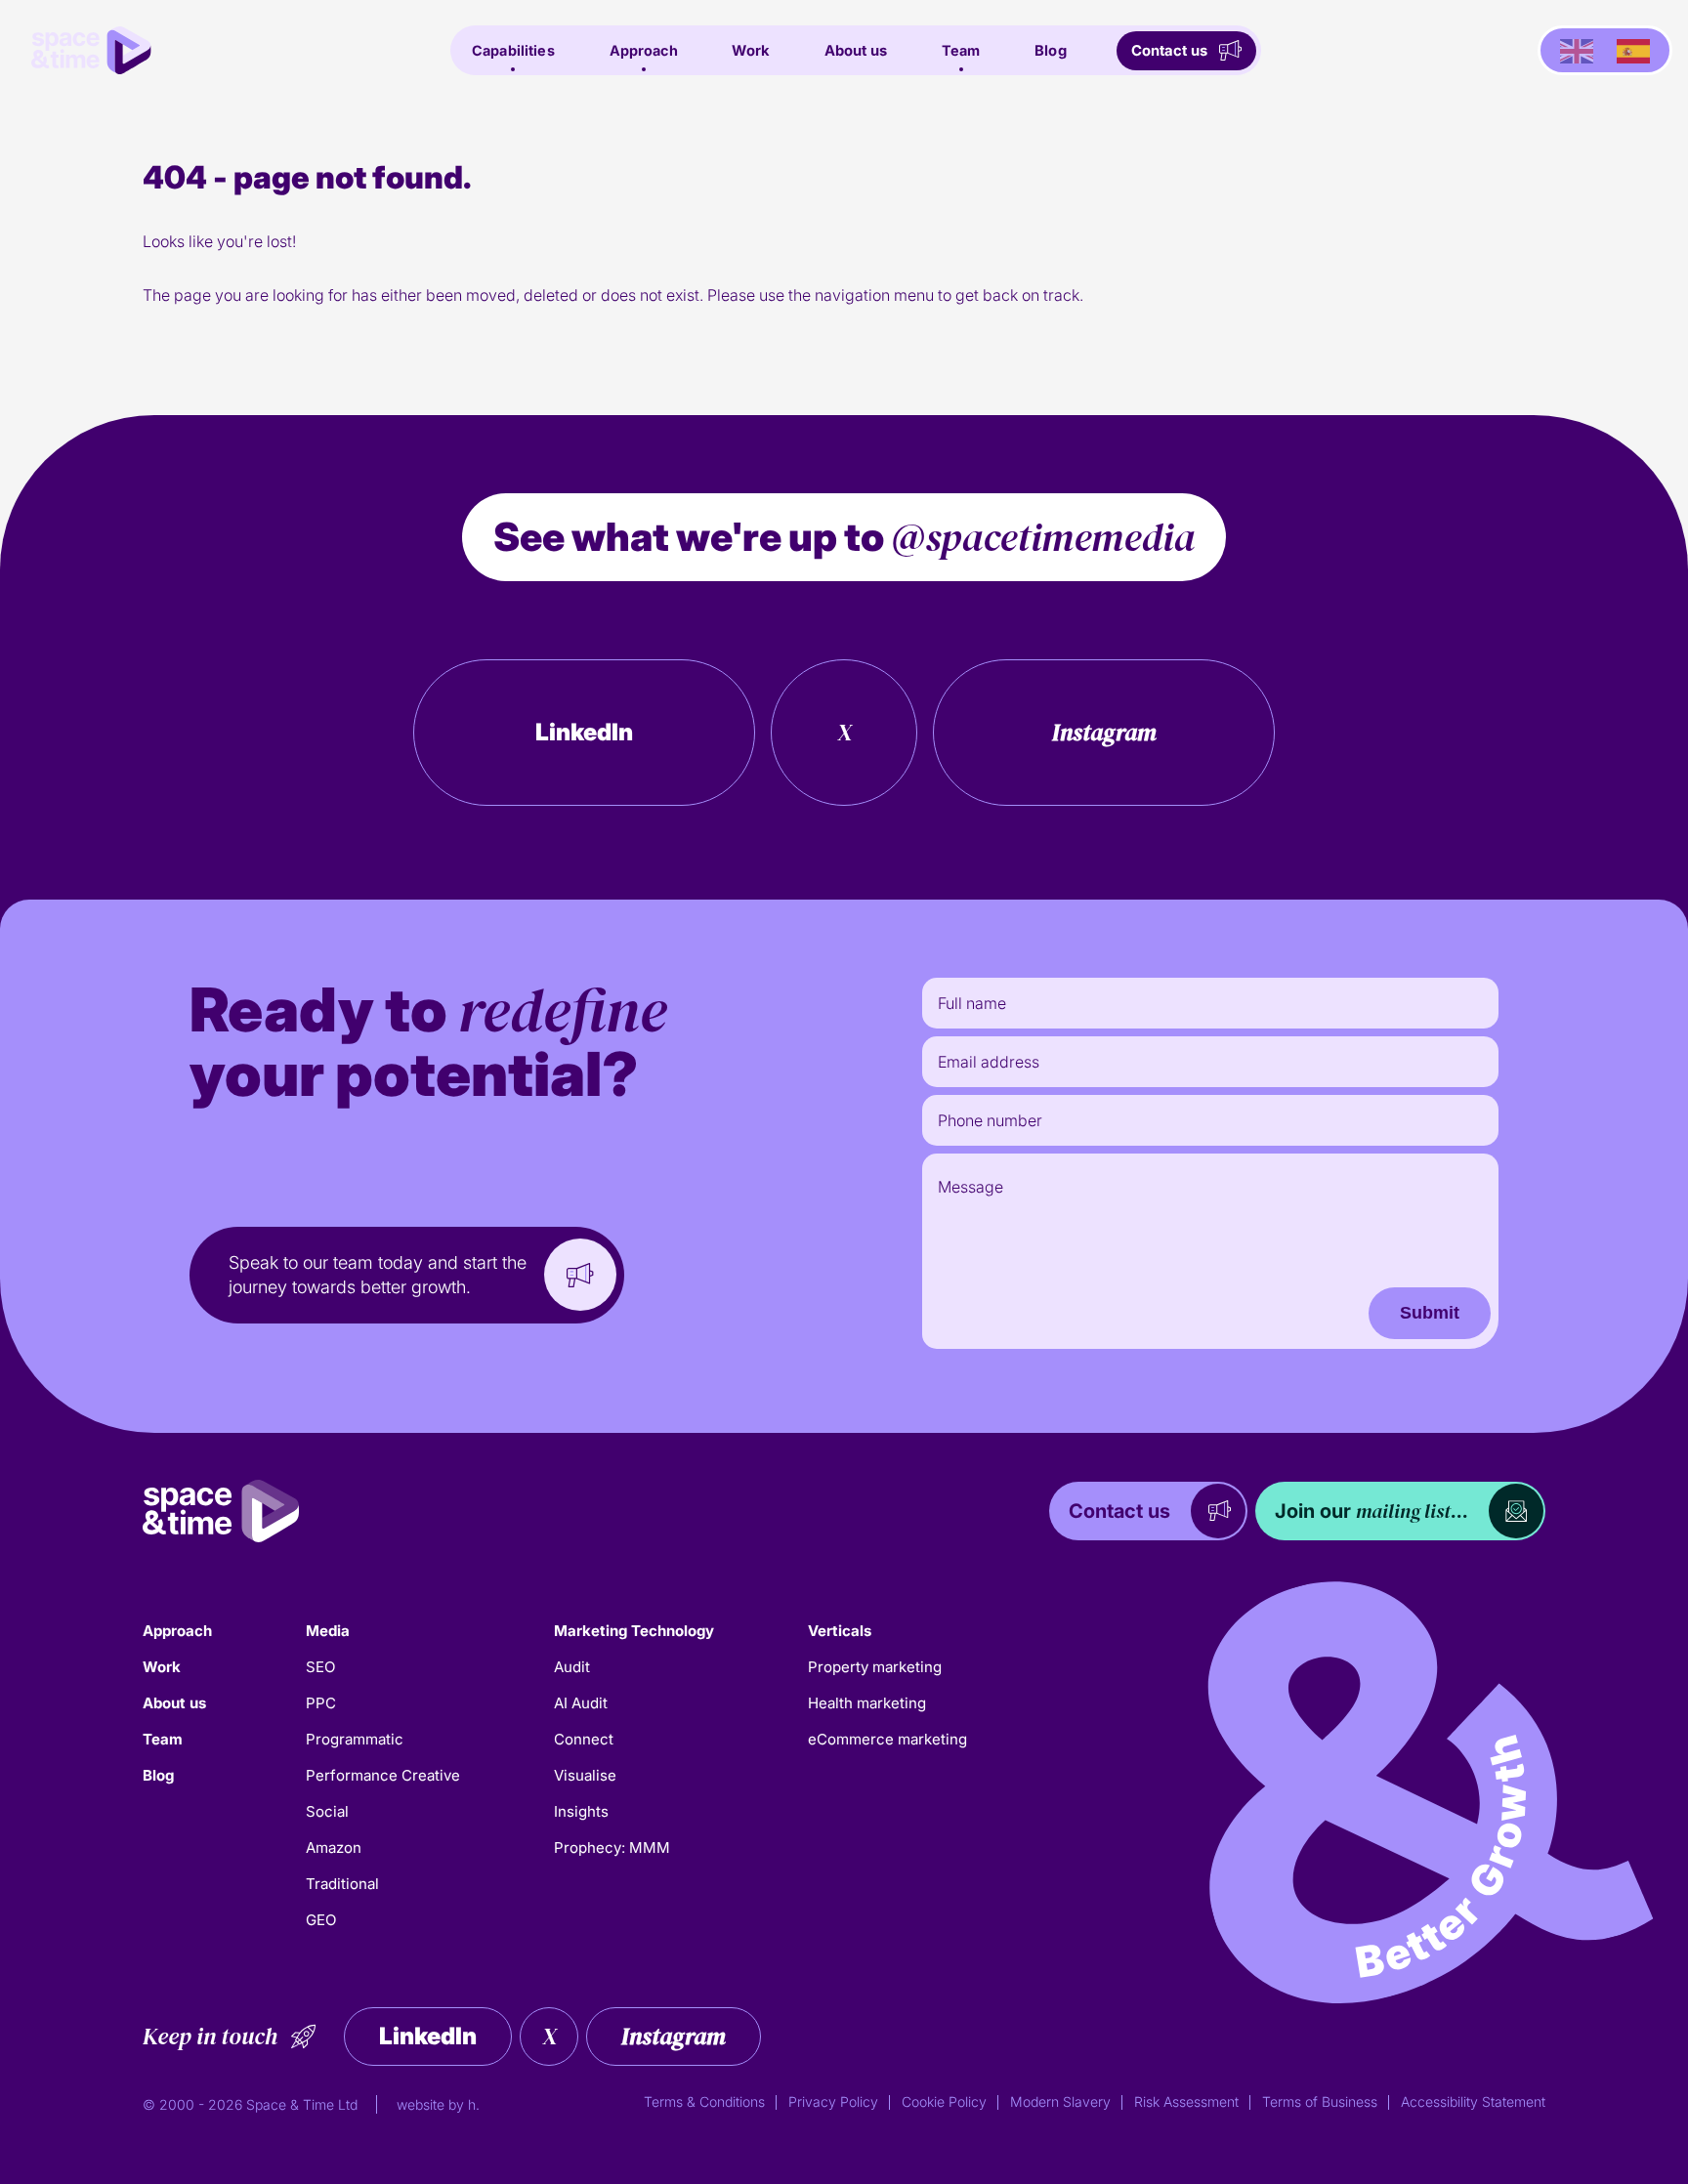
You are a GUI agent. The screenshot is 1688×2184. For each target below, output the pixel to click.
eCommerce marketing (887, 1739)
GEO (321, 1920)
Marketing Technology (634, 1631)
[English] (1577, 51)
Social (327, 1811)
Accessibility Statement (1473, 2101)
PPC (321, 1703)
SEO (320, 1667)
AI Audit (581, 1703)
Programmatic (355, 1739)
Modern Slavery (1060, 2101)
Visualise (585, 1775)
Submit (1430, 1313)
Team (961, 50)
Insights (581, 1811)
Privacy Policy (833, 2101)
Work (751, 51)
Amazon (334, 1848)
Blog (1051, 51)
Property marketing (875, 1667)
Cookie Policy (944, 2101)
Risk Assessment (1186, 2101)
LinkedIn (584, 732)
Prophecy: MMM (612, 1848)
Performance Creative (383, 1775)
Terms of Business (1320, 2101)
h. (474, 2104)
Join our (1372, 1511)
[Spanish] (1633, 51)
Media (328, 1631)
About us (856, 51)
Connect (584, 1739)
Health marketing (867, 1703)
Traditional (342, 1884)
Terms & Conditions (704, 2101)
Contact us (1169, 51)
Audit (572, 1667)
